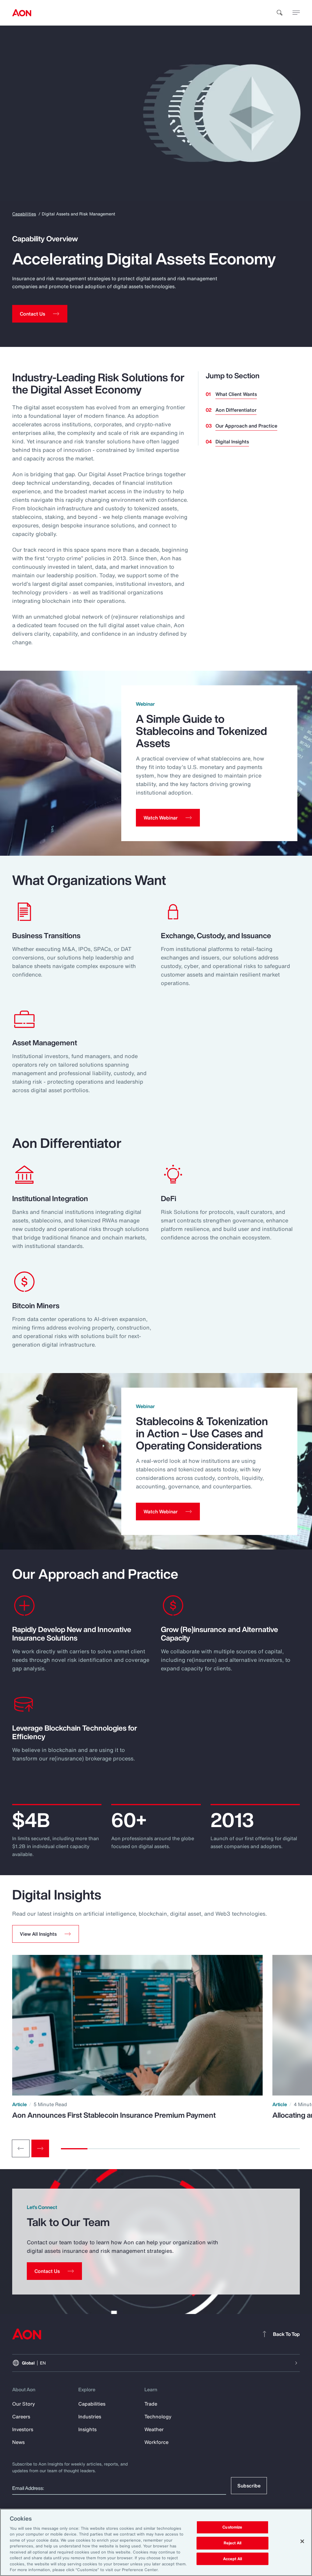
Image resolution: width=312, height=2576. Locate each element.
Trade (151, 2404)
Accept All (232, 2559)
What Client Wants (236, 394)
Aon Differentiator (236, 410)
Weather (154, 2429)
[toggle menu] (296, 12)
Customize (232, 2527)
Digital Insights (232, 442)
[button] (46, 1934)
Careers (21, 2417)
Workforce (156, 2442)
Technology (158, 2417)
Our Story (24, 2404)
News (18, 2442)
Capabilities (24, 214)
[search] (280, 13)
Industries (90, 2417)
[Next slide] (40, 2148)
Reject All (232, 2543)
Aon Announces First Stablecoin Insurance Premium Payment (114, 2115)
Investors (23, 2429)
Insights (87, 2429)
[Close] (302, 2541)
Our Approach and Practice (246, 426)
